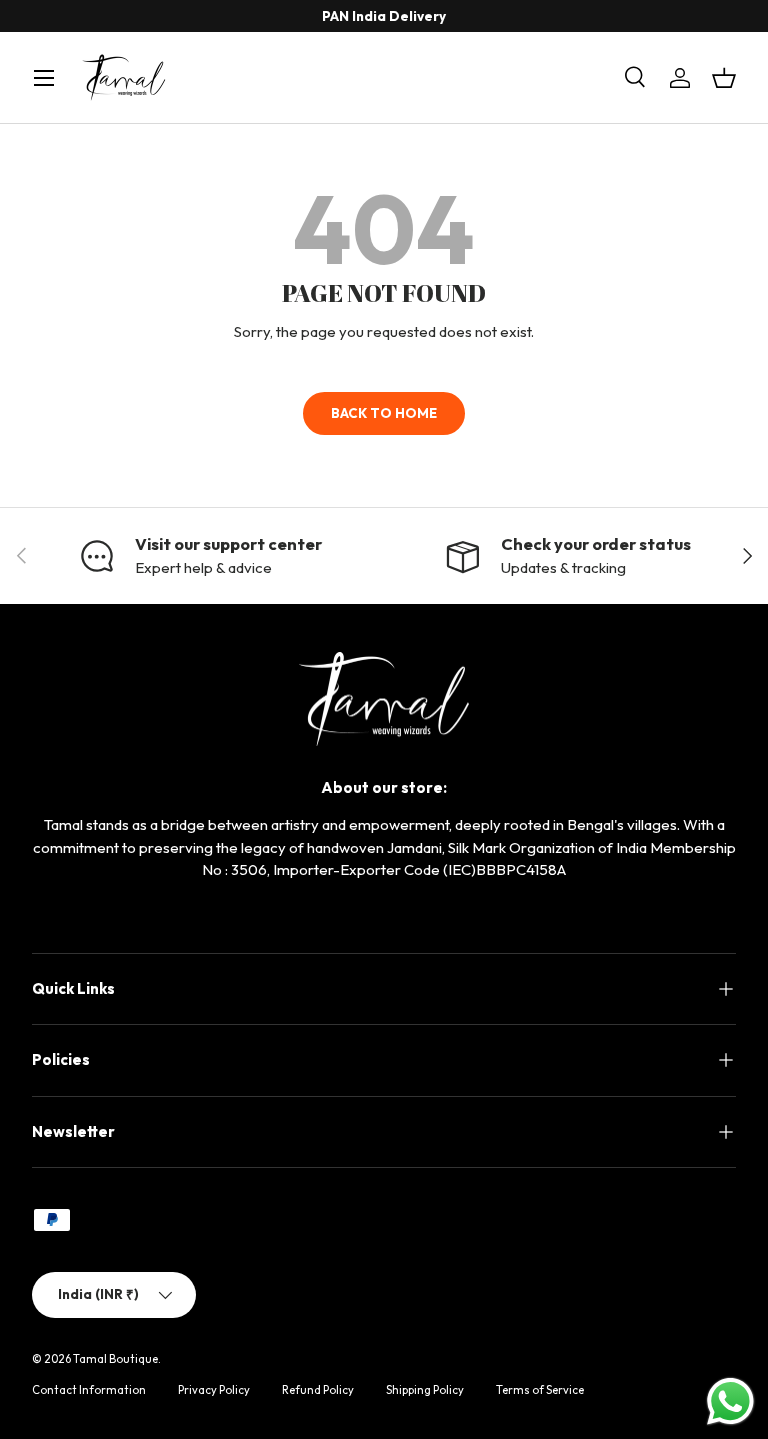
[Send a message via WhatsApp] (730, 1401)
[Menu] (44, 78)
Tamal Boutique (115, 1359)
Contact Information (89, 1390)
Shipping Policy (425, 1390)
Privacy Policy (214, 1390)
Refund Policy (318, 1390)
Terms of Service (540, 1390)
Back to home (384, 413)
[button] (724, 78)
